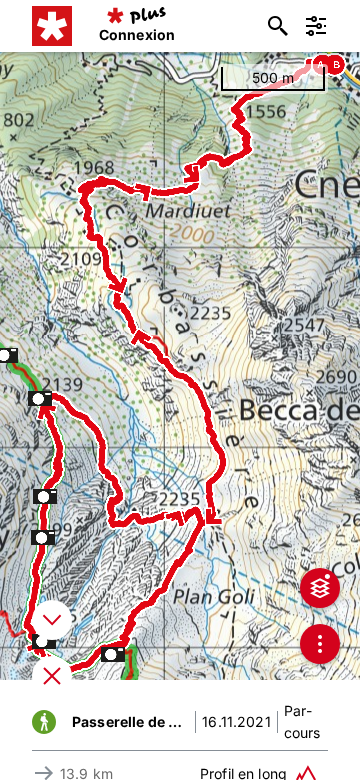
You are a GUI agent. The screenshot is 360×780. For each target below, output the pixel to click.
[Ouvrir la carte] (52, 676)
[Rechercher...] (278, 26)
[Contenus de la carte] (320, 588)
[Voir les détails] (52, 620)
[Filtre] (316, 26)
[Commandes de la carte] (320, 644)
